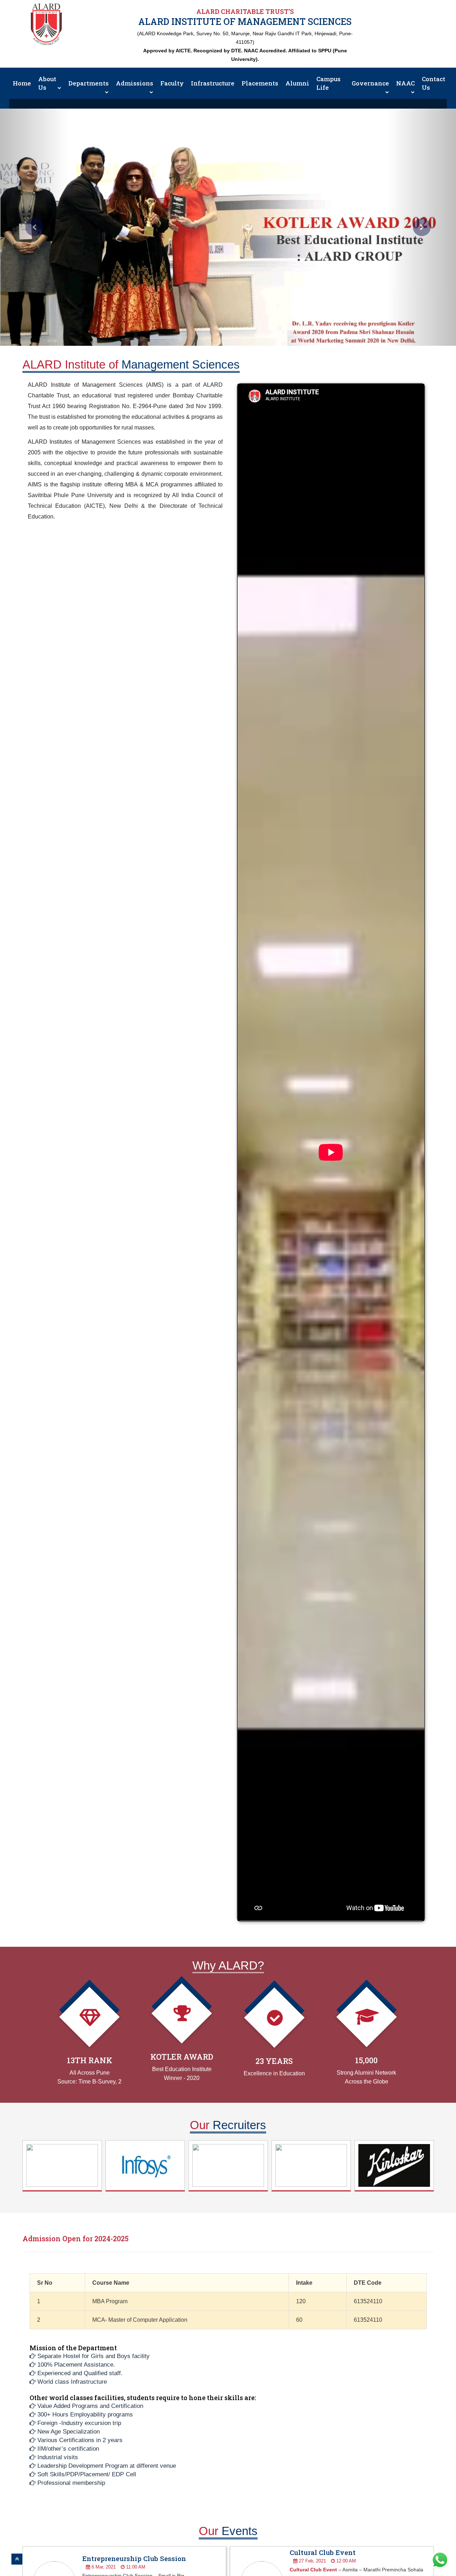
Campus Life (328, 83)
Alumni (297, 83)
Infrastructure (213, 83)
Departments (89, 83)
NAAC (405, 83)
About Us (47, 83)
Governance (370, 83)
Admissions (134, 83)
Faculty (172, 83)
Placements (260, 83)
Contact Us (434, 83)
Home (22, 83)
